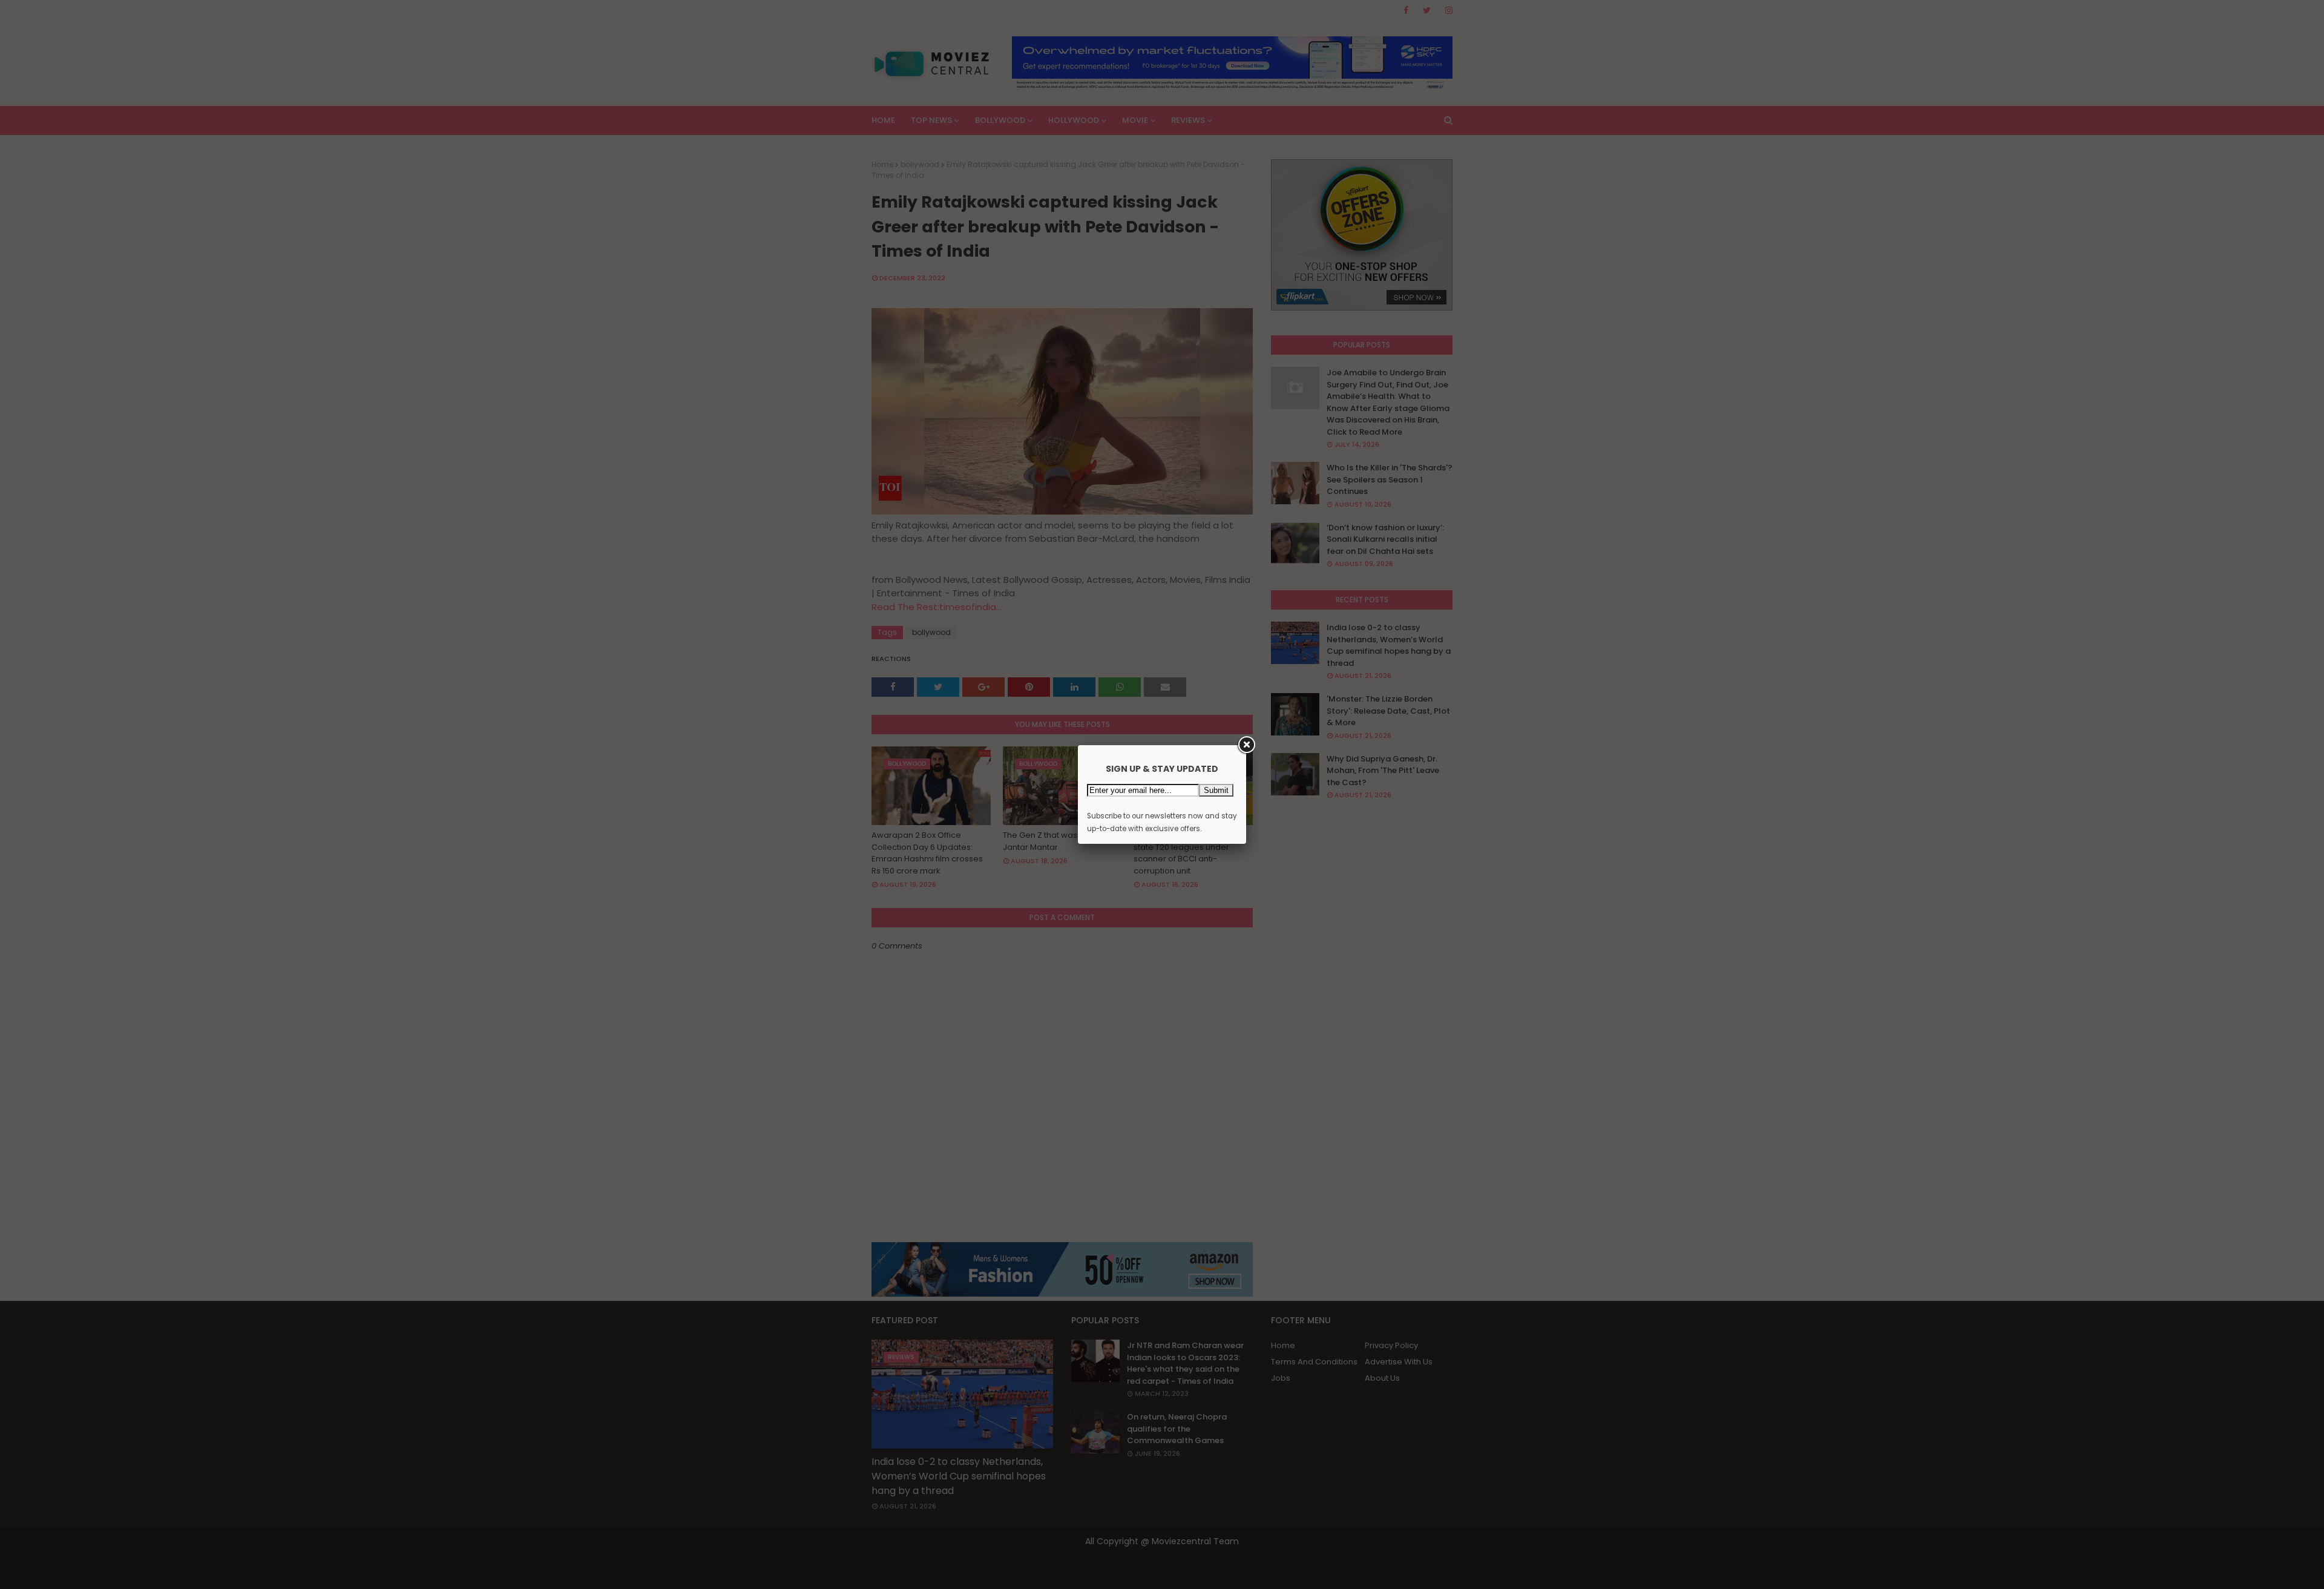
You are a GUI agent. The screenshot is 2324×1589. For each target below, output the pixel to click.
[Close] (1246, 745)
